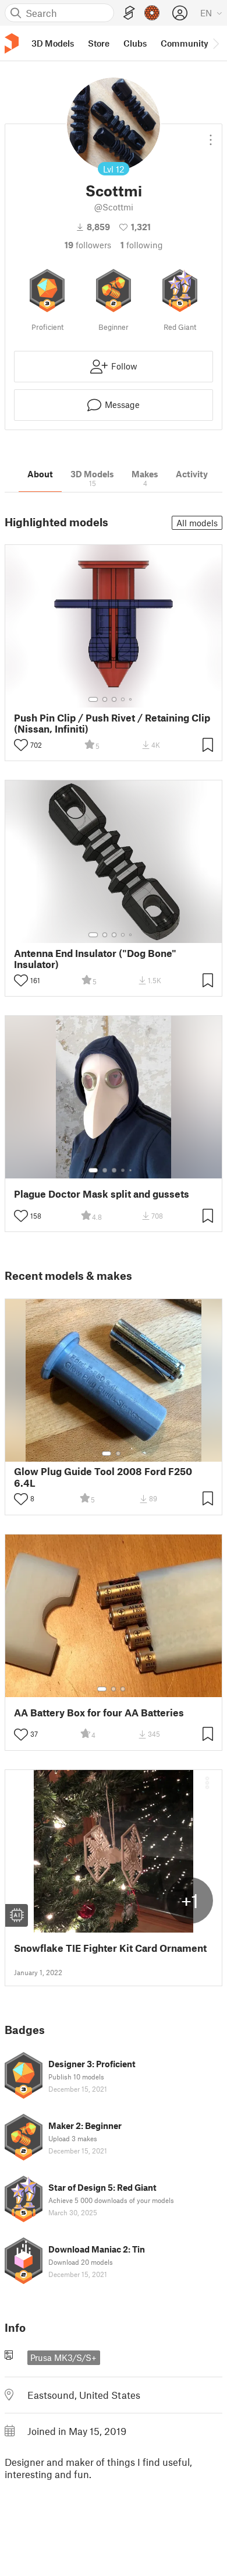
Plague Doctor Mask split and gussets (102, 1194)
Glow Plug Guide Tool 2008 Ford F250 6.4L (103, 1477)
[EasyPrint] (129, 13)
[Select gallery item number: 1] (93, 699)
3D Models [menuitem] (53, 43)
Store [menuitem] (99, 43)
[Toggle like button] (21, 745)
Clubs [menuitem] (135, 43)
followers (88, 245)
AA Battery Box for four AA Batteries (99, 1713)
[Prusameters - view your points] (152, 13)
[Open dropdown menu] (211, 135)
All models (197, 523)
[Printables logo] (12, 43)
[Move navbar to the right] (215, 43)
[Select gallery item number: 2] (105, 699)
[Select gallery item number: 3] (114, 699)
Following (142, 245)
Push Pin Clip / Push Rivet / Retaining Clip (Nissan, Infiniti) (112, 723)
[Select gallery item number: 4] (123, 699)
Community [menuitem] (185, 43)
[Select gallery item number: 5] (132, 699)
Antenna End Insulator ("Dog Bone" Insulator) (95, 959)
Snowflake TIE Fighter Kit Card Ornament (110, 1948)
